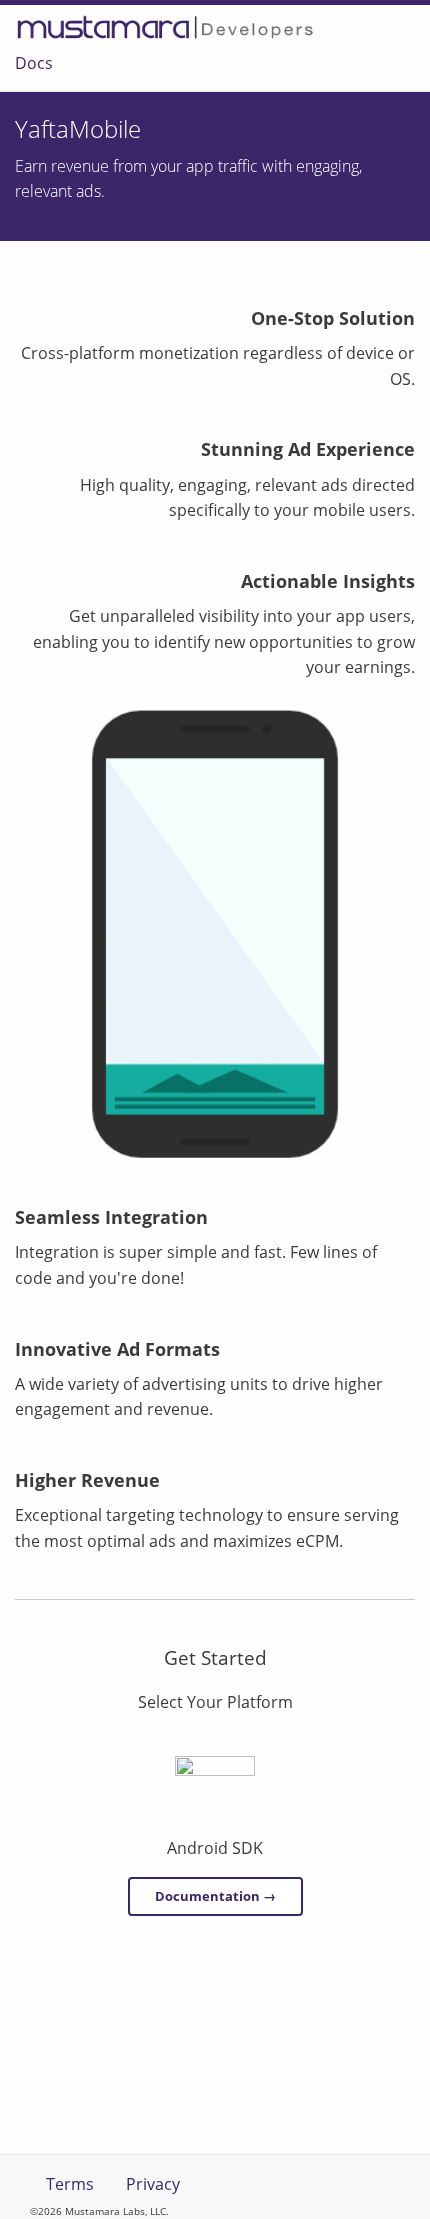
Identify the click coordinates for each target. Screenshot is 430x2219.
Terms (70, 2184)
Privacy (153, 2184)
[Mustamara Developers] (165, 27)
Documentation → (215, 1896)
